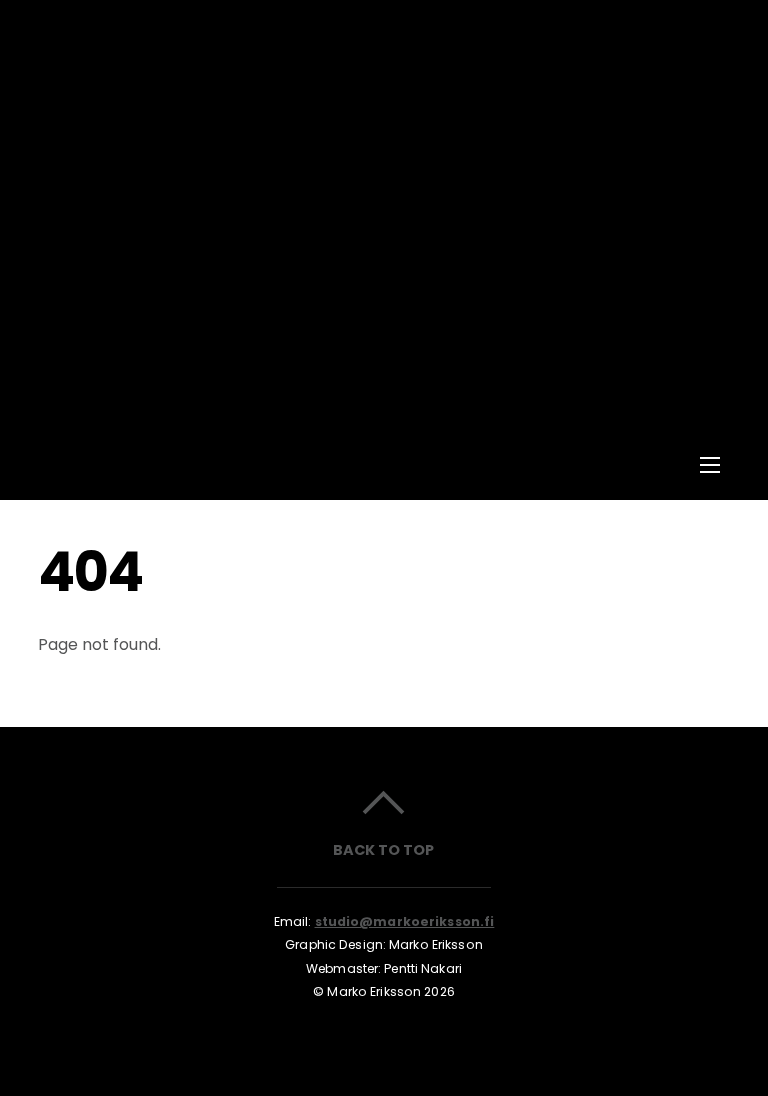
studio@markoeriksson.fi (405, 921)
